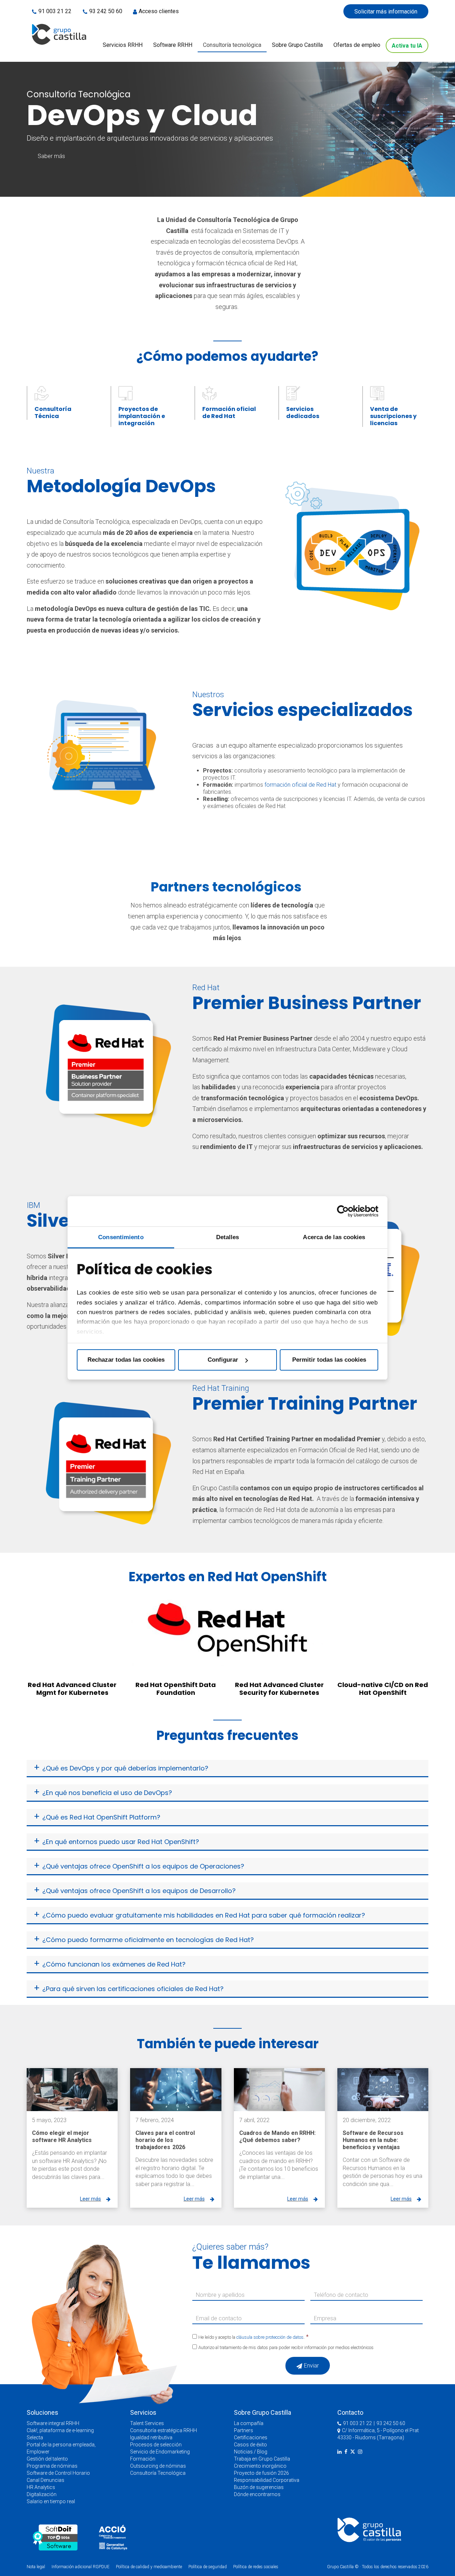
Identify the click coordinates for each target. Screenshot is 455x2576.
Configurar (223, 1360)
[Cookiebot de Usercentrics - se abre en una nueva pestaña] (347, 1211)
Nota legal (36, 2567)
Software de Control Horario (58, 2473)
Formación (143, 2459)
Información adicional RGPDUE (81, 2567)
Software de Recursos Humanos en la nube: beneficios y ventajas (373, 2140)
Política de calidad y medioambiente (149, 2567)
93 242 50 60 (106, 11)
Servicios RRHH (123, 45)
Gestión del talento (47, 2459)
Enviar (311, 2366)
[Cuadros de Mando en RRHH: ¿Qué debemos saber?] (279, 2090)
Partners (243, 2430)
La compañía (249, 2423)
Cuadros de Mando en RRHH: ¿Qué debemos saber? (277, 2136)
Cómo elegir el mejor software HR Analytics (62, 2136)
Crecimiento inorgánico (260, 2466)
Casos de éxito (250, 2445)
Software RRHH (173, 45)
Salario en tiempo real (51, 2501)
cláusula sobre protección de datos (270, 2337)
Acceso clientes (159, 11)
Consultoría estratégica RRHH (164, 2430)
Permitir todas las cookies (329, 1360)
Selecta (35, 2437)
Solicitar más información (386, 12)
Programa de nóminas (52, 2466)
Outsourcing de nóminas (158, 2466)
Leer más (90, 2199)
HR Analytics (41, 2487)
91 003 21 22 (55, 11)
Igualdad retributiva (151, 2437)
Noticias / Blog (251, 2452)
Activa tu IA (407, 46)
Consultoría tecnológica (232, 45)
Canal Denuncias (45, 2480)
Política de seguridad (208, 2567)
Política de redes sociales (256, 2567)
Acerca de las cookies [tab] (334, 1237)
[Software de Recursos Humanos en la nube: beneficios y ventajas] (383, 2090)
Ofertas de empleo (357, 45)
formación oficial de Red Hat (300, 785)
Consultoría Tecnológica (158, 2473)
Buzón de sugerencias (259, 2487)
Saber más (51, 156)
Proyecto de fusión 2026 (261, 2473)
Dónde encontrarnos (257, 2494)
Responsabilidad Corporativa (267, 2480)
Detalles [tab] (228, 1237)
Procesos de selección (156, 2445)
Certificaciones (251, 2437)
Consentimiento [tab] (121, 1237)
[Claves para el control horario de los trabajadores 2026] (176, 2090)
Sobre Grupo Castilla (297, 45)
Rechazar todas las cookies (126, 1360)
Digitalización (42, 2494)
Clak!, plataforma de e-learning (60, 2430)
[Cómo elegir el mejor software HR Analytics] (72, 2090)
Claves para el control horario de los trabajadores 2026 (165, 2140)
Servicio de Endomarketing (160, 2452)
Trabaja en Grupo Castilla (262, 2459)
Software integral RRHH (53, 2423)
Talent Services (147, 2423)
